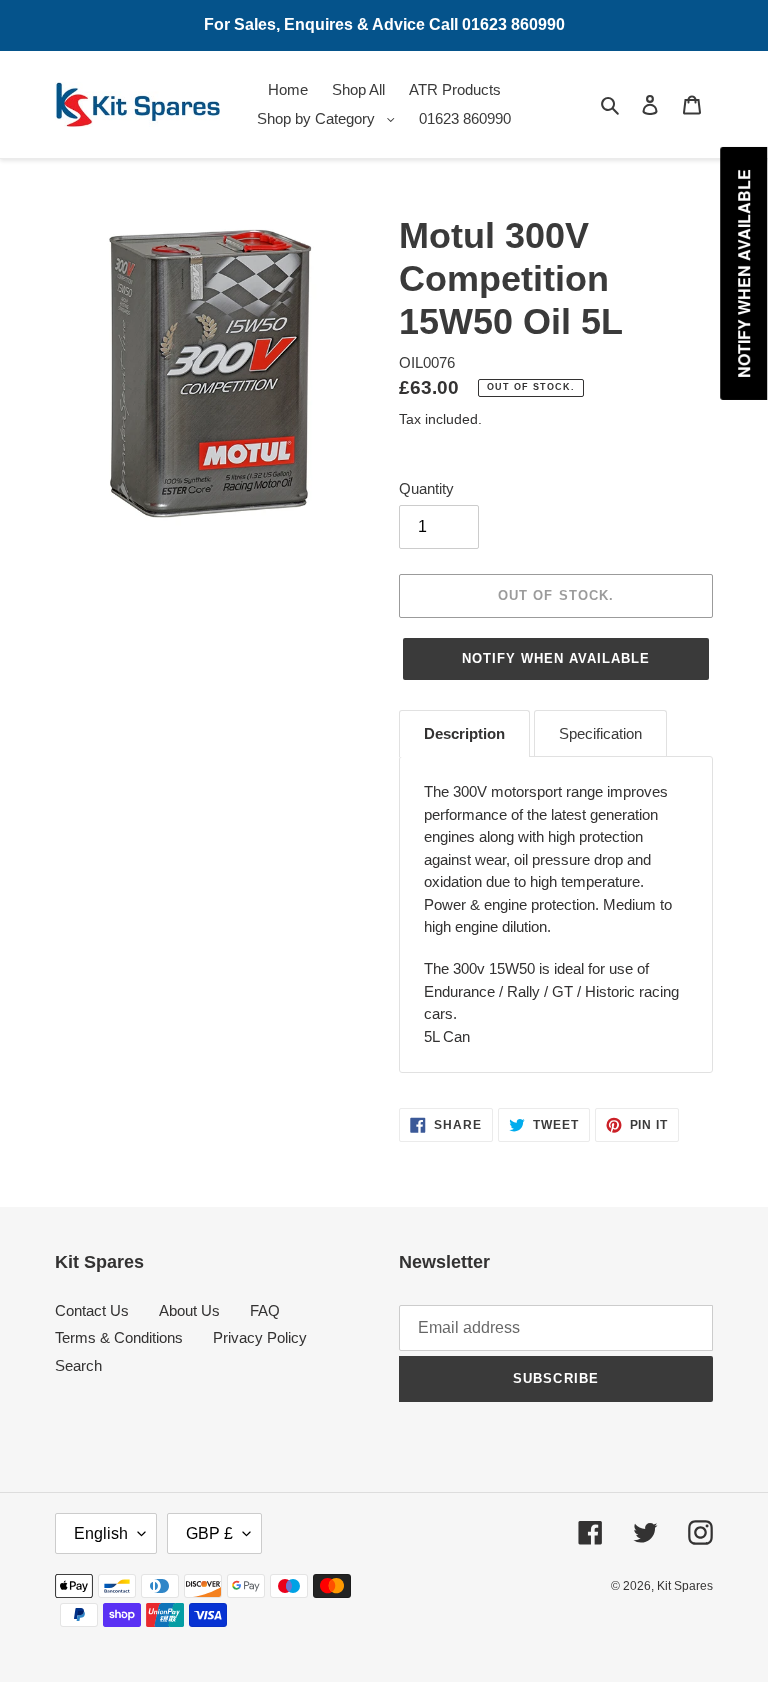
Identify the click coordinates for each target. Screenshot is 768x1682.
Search (78, 1365)
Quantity (426, 488)
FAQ (265, 1310)
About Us (189, 1310)
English (101, 1533)
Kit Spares (685, 1586)
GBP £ (209, 1533)
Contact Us (92, 1310)
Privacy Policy (260, 1337)
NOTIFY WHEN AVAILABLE (556, 658)
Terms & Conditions (119, 1337)
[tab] (464, 734)
